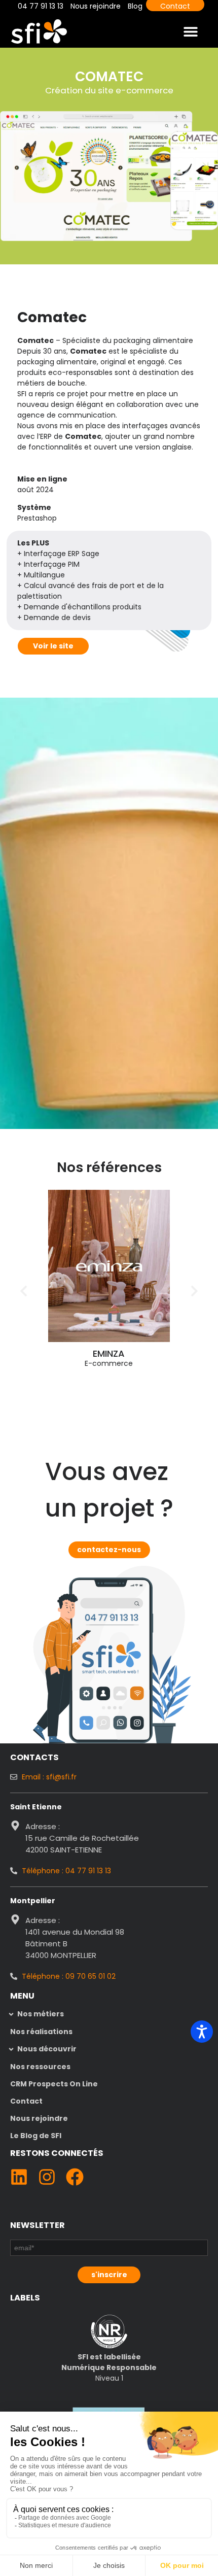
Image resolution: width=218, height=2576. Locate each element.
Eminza (109, 1353)
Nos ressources (40, 2067)
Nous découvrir (47, 2049)
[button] (191, 31)
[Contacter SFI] (112, 1617)
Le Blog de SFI (36, 2136)
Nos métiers (41, 2014)
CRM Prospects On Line (54, 2084)
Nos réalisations (41, 2032)
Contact (26, 2101)
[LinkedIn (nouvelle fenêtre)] (19, 2177)
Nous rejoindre (39, 2118)
